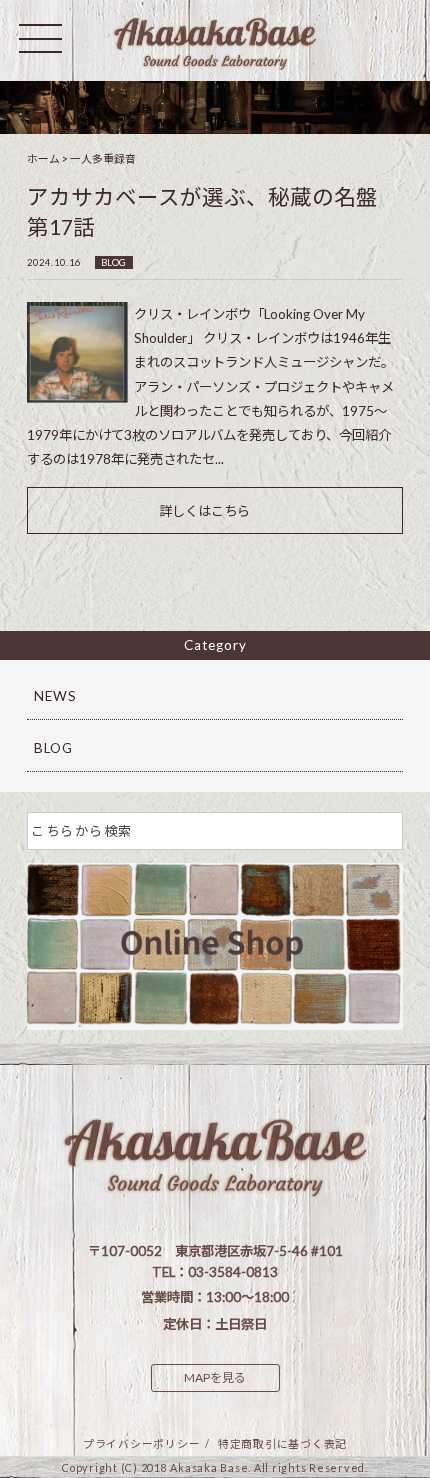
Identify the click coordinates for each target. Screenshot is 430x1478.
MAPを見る (215, 1377)
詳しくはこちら (204, 511)
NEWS (55, 696)
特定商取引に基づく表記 (282, 1443)
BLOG (113, 262)
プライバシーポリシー (142, 1443)
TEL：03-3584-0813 (215, 1272)
